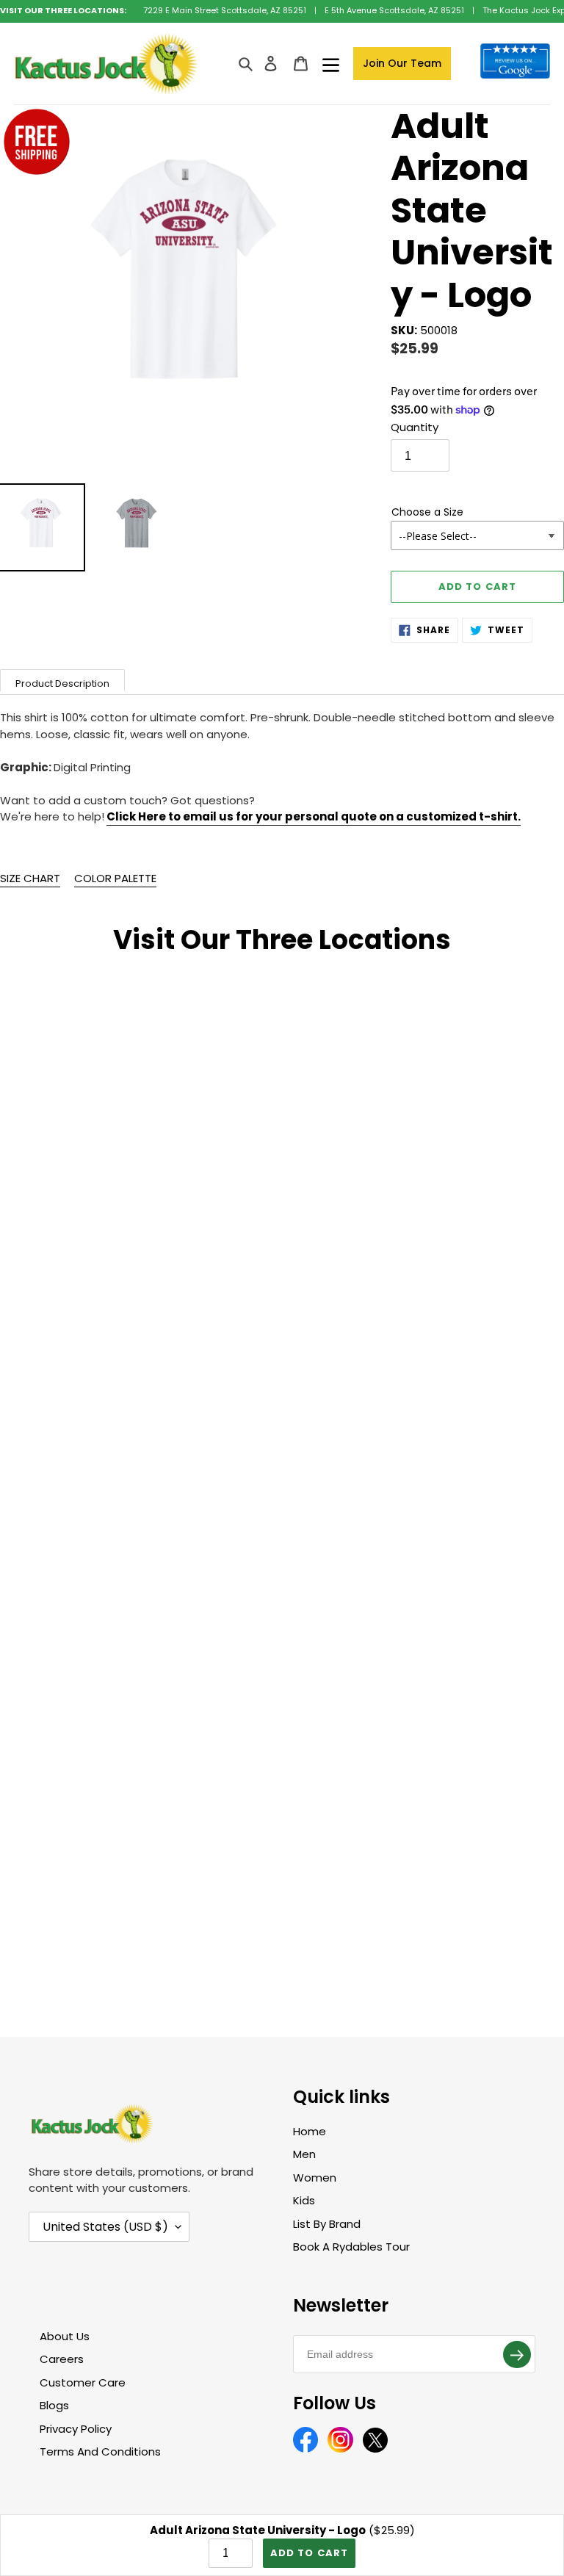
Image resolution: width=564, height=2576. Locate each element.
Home (310, 2131)
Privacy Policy (76, 2429)
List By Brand (327, 2224)
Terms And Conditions (100, 2451)
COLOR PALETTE (115, 878)
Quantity (415, 427)
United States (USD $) (105, 2227)
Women (315, 2178)
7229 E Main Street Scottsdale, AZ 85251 (225, 10)
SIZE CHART (30, 878)
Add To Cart (309, 2553)
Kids (304, 2200)
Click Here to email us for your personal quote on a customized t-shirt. (314, 816)
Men (304, 2154)
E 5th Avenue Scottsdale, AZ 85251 (394, 10)
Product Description (62, 683)
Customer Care (83, 2382)
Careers (62, 2359)
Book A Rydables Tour (351, 2247)
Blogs (54, 2405)
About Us (65, 2336)
